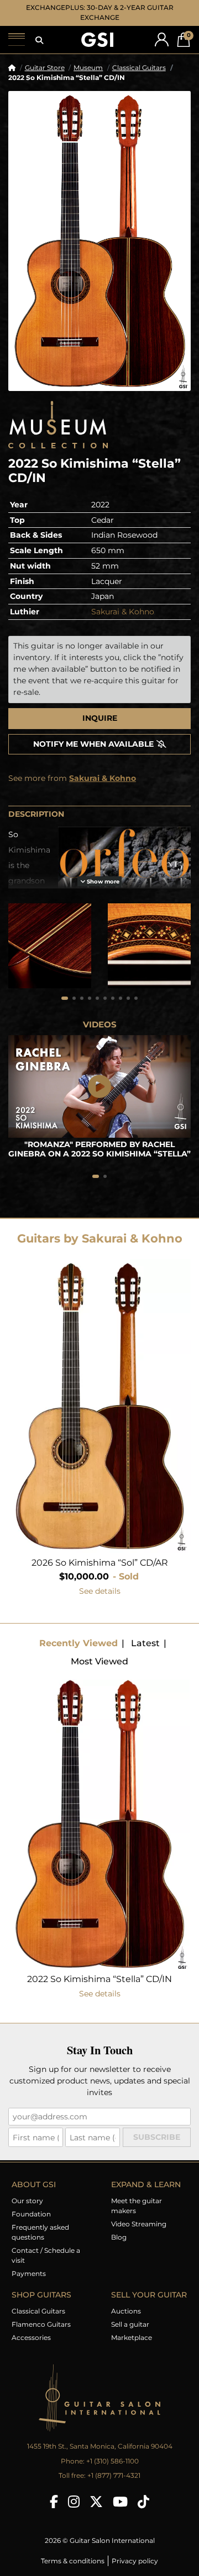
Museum (88, 68)
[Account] (162, 39)
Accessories (31, 2337)
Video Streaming (139, 2224)
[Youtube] (120, 2502)
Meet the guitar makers (137, 2206)
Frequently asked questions (40, 2232)
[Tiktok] (143, 2502)
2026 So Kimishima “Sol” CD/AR (100, 1563)
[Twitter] (96, 2502)
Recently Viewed (78, 1643)
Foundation (31, 2214)
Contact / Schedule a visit (46, 2255)
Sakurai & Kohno (123, 612)
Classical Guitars (139, 68)
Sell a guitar (130, 2324)
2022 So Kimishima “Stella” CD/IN (99, 1979)
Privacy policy (135, 2561)
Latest (145, 1643)
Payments (29, 2274)
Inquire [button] (100, 718)
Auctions (126, 2311)
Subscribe (157, 2137)
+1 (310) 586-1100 (112, 2461)
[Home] (12, 68)
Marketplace (132, 2337)
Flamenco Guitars (41, 2324)
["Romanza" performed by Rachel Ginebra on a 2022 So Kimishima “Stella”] (99, 1086)
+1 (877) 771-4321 (114, 2475)
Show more (102, 882)
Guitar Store (45, 68)
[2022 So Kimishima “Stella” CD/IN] (99, 241)
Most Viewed (99, 1661)
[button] (39, 40)
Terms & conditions (73, 2561)
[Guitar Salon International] (97, 40)
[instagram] (74, 2502)
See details (100, 1591)
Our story (27, 2201)
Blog (119, 2237)
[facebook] (54, 2502)
